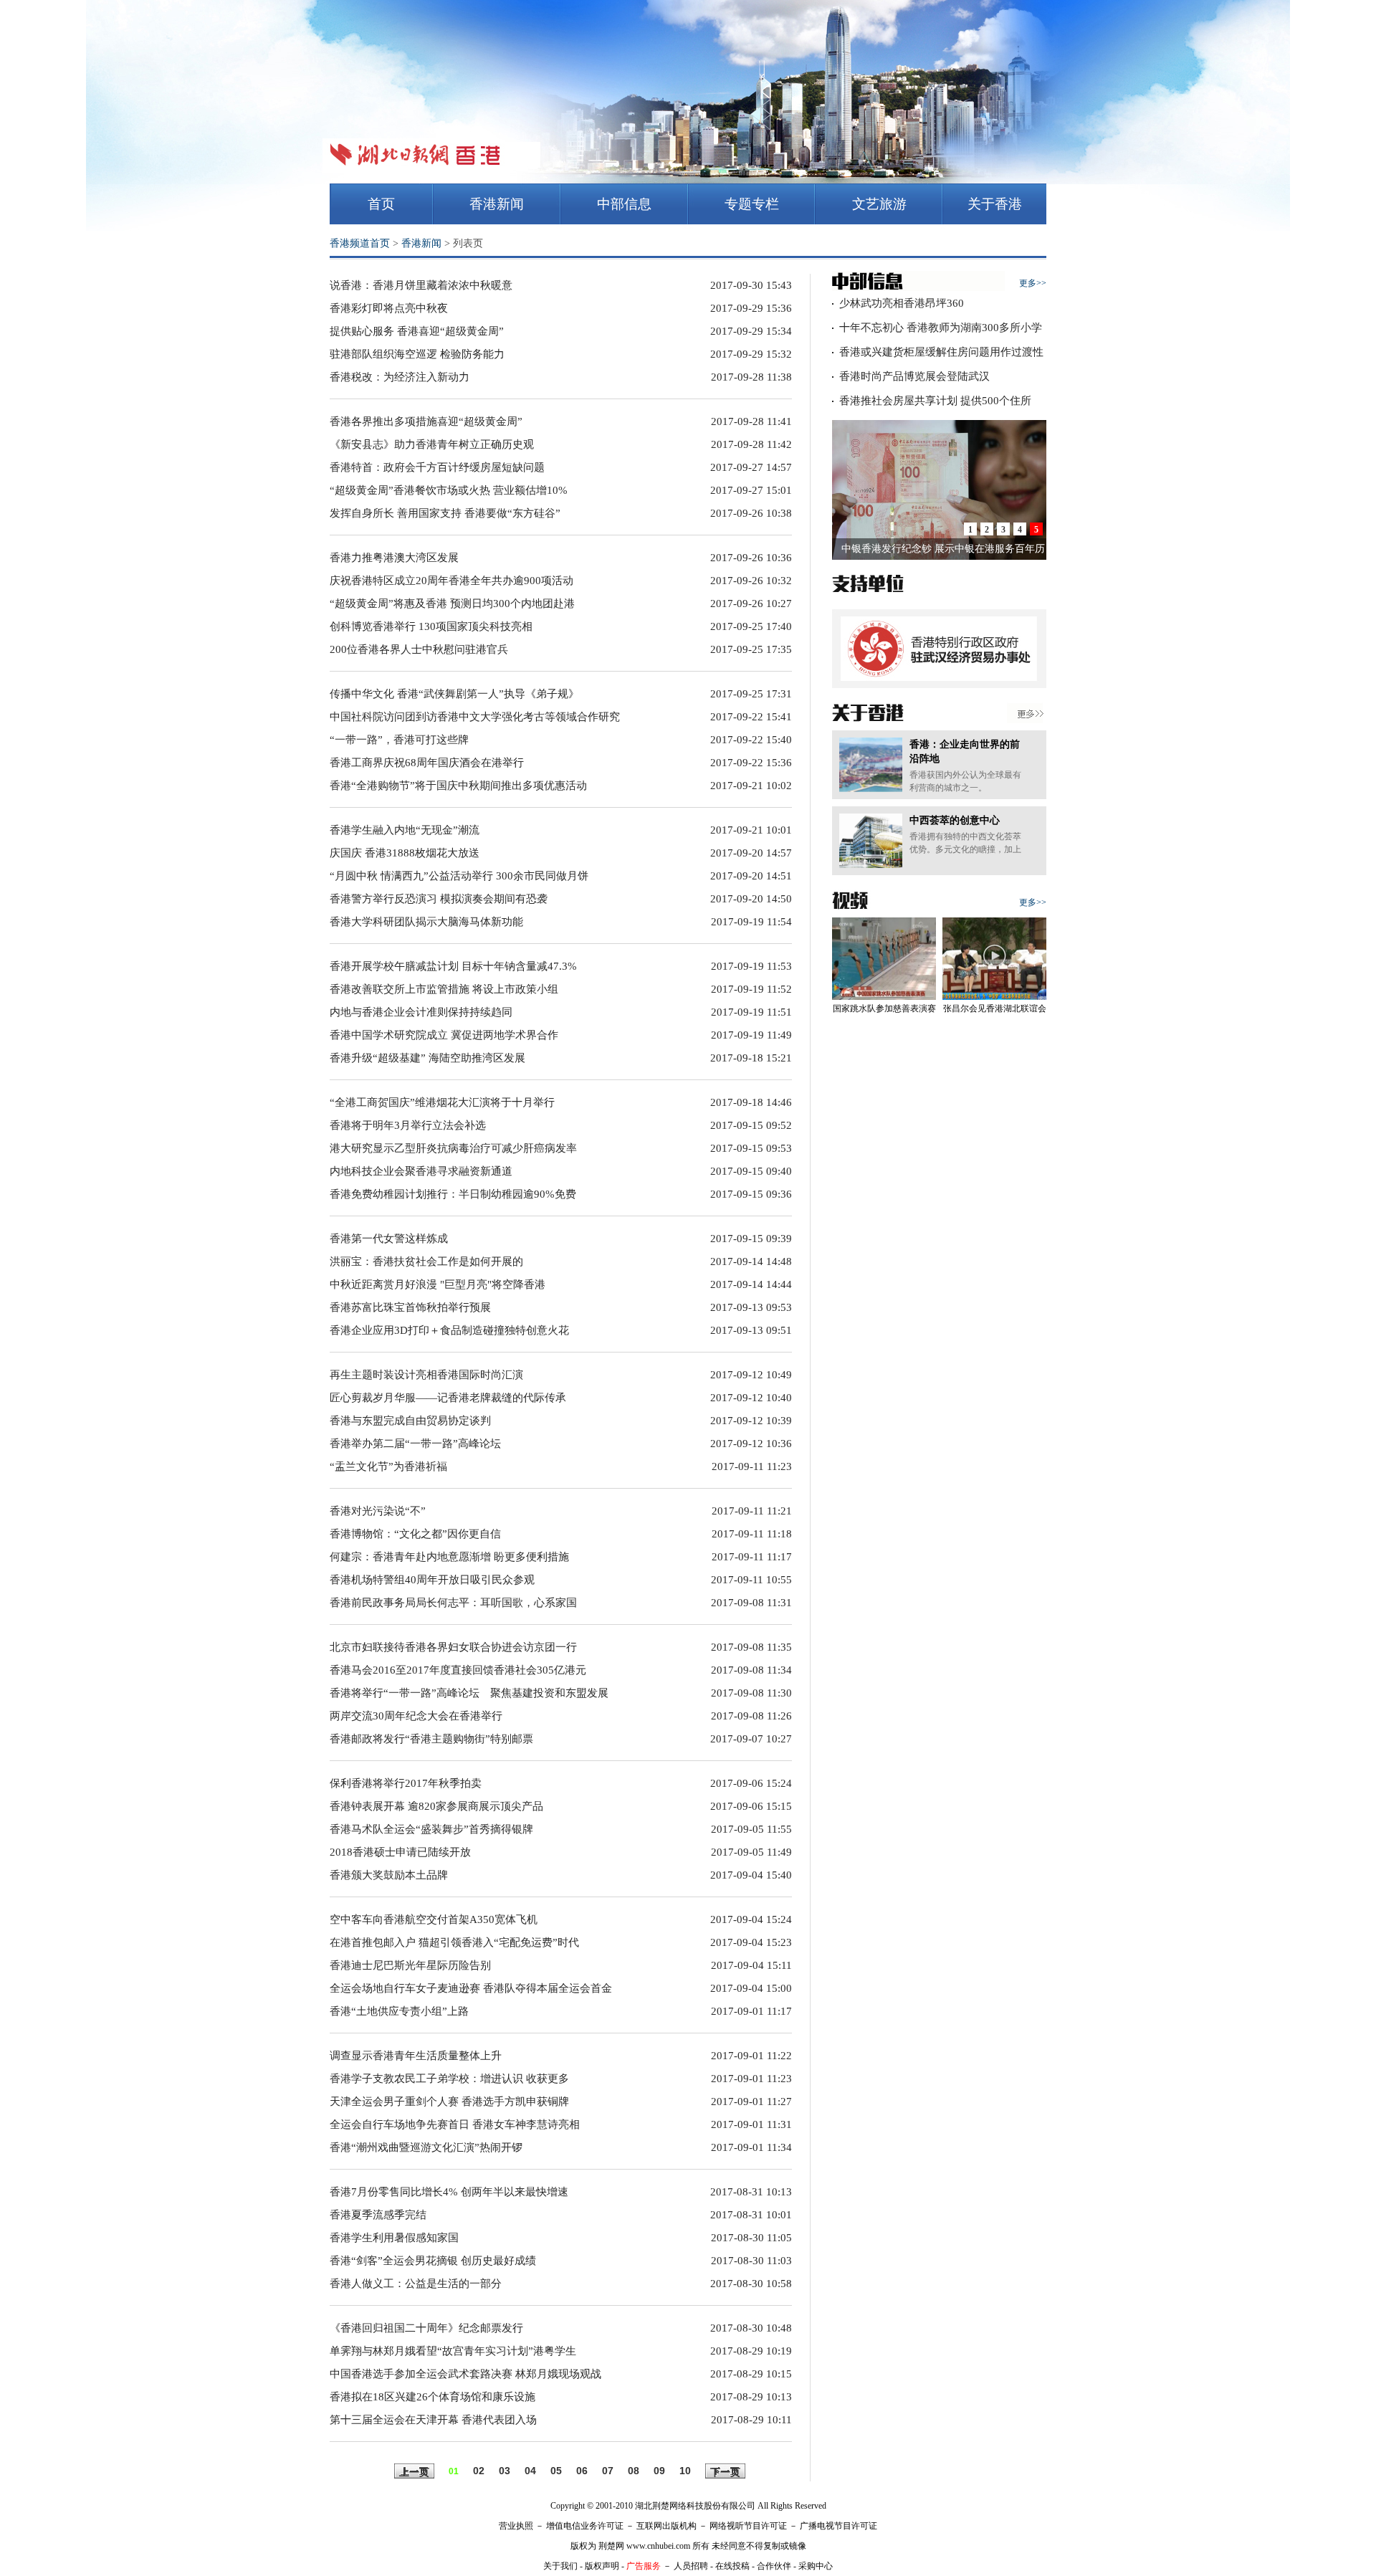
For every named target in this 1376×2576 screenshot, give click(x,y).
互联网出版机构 (666, 2526)
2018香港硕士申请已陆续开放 (400, 1852)
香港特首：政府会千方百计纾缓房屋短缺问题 (437, 467)
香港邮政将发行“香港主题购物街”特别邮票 (431, 1739)
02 (479, 2471)
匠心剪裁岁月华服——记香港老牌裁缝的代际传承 (448, 1398)
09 (659, 2471)
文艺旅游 (879, 204)
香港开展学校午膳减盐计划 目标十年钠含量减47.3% (453, 966)
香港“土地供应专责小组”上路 (399, 2011)
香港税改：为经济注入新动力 (400, 377)
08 (634, 2471)
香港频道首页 (360, 243)
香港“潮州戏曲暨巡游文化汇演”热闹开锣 (426, 2147)
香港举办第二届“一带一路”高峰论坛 (415, 1444)
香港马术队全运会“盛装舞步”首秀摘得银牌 (431, 1829)
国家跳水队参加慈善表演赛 (884, 1008)
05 (556, 2471)
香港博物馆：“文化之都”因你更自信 (415, 1534)
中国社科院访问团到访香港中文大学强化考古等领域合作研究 (475, 717)
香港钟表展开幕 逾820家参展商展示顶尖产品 (436, 1806)
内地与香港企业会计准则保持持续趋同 (421, 1012)
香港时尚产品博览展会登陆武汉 (914, 376)
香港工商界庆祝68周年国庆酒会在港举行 (427, 763)
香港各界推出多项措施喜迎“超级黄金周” (426, 421)
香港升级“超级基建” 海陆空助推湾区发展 (427, 1058)
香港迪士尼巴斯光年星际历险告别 (410, 1965)
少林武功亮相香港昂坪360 (902, 303)
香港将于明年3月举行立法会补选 (408, 1125)
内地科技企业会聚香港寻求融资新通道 (421, 1171)
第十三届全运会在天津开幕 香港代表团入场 (433, 2420)
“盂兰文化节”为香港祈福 (388, 1466)
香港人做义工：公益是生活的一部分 (416, 2284)
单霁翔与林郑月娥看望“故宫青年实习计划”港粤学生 (453, 2351)
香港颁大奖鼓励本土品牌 (389, 1875)
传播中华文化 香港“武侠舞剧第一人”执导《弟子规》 (454, 694)
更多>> (1033, 283)
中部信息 (624, 204)
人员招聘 (691, 2566)
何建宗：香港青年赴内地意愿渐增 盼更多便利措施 (449, 1557)
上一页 (414, 2472)
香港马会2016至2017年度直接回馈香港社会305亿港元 (458, 1670)
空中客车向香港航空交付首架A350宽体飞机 (434, 1919)
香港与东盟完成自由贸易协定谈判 (410, 1421)
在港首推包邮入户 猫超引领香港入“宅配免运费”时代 (454, 1942)
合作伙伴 (774, 2566)
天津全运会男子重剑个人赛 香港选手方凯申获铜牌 (449, 2102)
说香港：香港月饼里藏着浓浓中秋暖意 (421, 285)
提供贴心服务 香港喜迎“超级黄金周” (417, 331)
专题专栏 (752, 204)
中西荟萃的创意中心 (955, 820)
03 (505, 2471)
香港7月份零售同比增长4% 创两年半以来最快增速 (449, 2192)
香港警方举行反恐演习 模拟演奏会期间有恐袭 (439, 899)
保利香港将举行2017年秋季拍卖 (406, 1783)
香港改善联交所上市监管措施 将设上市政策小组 (444, 989)
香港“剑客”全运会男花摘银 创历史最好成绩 (433, 2261)
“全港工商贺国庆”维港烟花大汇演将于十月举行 (442, 1102)
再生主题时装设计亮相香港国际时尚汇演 (426, 1375)
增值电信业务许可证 (585, 2526)
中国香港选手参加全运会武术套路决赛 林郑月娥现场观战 (465, 2374)
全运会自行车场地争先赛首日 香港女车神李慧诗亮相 (455, 2124)
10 (685, 2471)
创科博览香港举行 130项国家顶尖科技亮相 (431, 626)
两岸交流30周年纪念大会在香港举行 (416, 1716)
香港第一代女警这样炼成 (389, 1239)
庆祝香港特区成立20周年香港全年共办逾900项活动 (451, 581)
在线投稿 (732, 2566)
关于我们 (560, 2566)
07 (608, 2471)
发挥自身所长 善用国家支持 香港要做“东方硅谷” (445, 513)
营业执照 (516, 2526)
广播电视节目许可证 (838, 2526)
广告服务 (644, 2566)
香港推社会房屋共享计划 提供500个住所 (935, 401)
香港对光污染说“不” (378, 1511)
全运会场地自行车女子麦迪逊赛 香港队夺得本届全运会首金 (471, 1988)
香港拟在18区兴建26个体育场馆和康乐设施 (433, 2397)
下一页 (725, 2472)
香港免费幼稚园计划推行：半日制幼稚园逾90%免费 (453, 1194)
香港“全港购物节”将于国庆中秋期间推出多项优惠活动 (458, 786)
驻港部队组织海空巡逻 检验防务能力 (417, 354)
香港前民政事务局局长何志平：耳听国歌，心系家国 (453, 1603)
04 (530, 2471)
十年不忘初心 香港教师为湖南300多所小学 (941, 328)
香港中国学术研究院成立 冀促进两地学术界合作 (444, 1035)
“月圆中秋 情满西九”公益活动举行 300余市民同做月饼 (459, 876)
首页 (381, 204)
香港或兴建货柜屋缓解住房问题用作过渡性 (941, 352)
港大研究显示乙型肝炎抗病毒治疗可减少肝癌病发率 (453, 1148)
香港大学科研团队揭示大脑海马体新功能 (426, 922)
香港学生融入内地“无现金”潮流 (405, 830)
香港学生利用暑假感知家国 (394, 2238)
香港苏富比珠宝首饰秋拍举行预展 (410, 1307)
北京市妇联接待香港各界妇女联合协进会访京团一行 (453, 1647)
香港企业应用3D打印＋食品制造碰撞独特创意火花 (449, 1330)
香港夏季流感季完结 (378, 2215)
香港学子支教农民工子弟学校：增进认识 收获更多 (449, 2079)
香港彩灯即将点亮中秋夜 (389, 308)
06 (582, 2471)
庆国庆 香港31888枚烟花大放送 (405, 853)
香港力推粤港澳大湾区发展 (394, 558)
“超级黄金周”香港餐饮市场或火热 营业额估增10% (449, 490)
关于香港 (995, 204)
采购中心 (816, 2566)
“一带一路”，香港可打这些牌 (399, 740)
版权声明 (602, 2566)
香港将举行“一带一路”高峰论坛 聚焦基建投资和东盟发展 (469, 1693)
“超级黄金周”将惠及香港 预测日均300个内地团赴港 (452, 604)
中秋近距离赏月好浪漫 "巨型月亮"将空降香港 (438, 1284)
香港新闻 (497, 204)
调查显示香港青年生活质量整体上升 (416, 2056)
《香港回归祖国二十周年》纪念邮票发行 (426, 2328)
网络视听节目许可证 (748, 2526)
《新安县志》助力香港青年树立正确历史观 (432, 444)
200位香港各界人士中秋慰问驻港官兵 (419, 649)
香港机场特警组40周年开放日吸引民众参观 (432, 1580)
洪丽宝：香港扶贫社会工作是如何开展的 (426, 1261)
